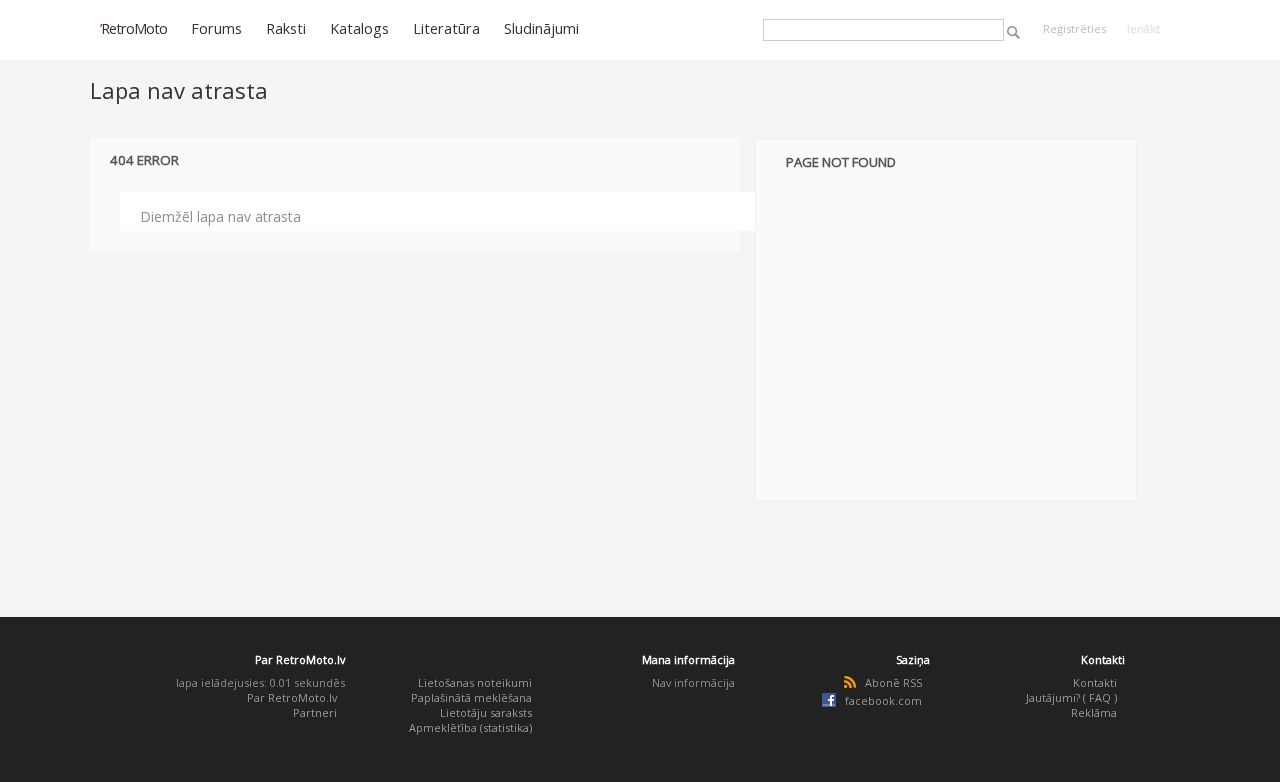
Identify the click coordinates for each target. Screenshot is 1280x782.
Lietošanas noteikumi (475, 682)
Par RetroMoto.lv (292, 697)
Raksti (286, 28)
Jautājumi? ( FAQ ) (1071, 697)
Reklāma (1094, 712)
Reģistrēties (1074, 28)
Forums (216, 28)
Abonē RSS (893, 682)
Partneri (315, 712)
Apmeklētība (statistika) (470, 727)
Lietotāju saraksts (486, 712)
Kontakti (1095, 682)
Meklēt (1013, 32)
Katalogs (359, 28)
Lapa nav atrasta (179, 90)
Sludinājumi (541, 28)
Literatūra (446, 28)
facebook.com (883, 700)
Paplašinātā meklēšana (471, 697)
